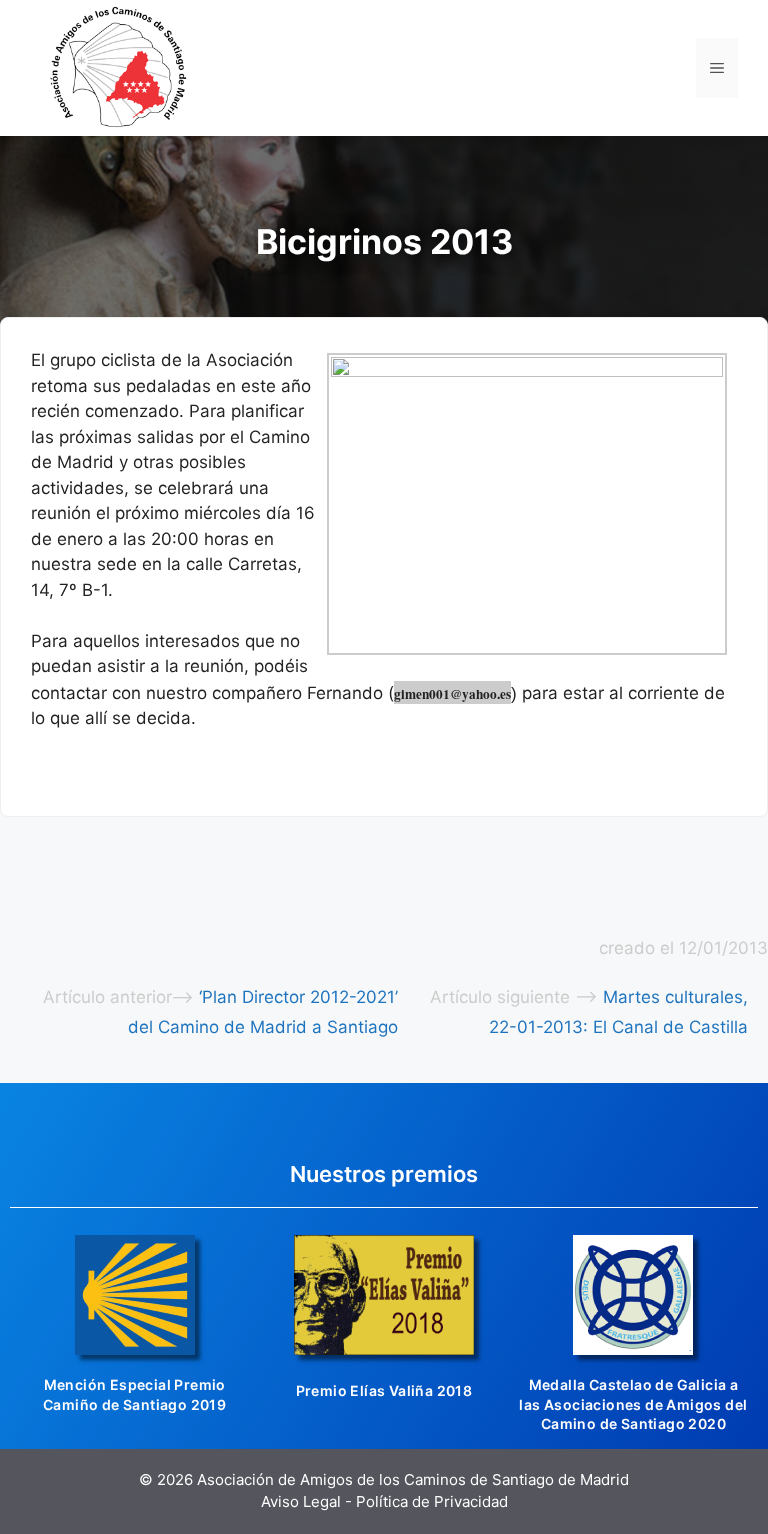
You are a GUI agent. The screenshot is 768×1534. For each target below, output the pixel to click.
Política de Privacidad (432, 1501)
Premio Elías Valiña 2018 (384, 1390)
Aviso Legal (301, 1501)
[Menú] (717, 68)
